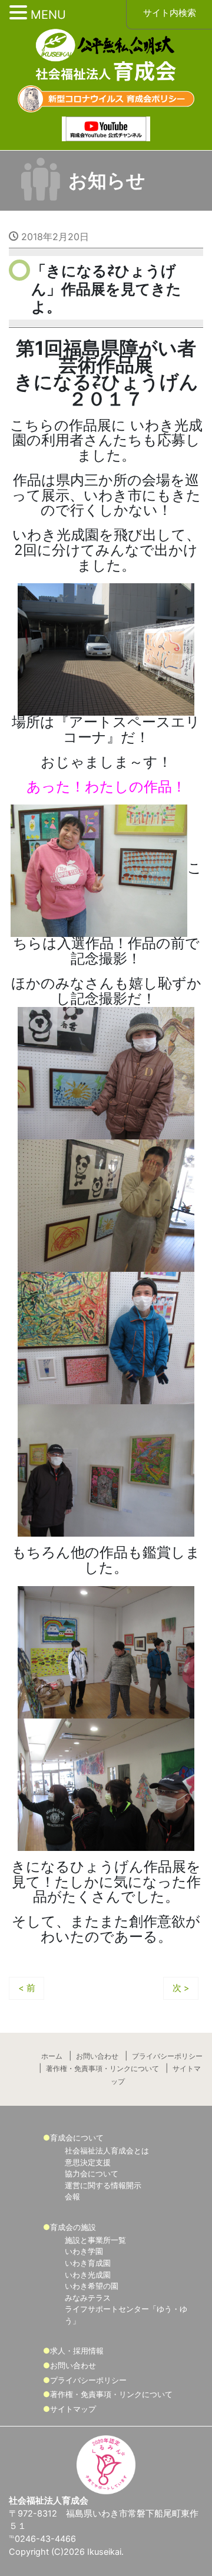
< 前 (27, 1988)
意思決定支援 (88, 2162)
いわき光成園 (88, 2275)
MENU (48, 15)
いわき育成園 (88, 2263)
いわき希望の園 (92, 2286)
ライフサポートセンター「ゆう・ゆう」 (126, 2315)
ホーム (52, 2056)
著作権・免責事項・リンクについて (102, 2069)
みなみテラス (88, 2298)
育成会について (77, 2138)
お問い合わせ (97, 2056)
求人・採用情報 (77, 2351)
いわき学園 (84, 2251)
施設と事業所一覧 (95, 2240)
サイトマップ (73, 2409)
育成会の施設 (73, 2227)
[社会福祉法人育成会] (106, 56)
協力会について (92, 2173)
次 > (181, 1988)
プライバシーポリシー (167, 2056)
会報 (72, 2196)
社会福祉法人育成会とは (107, 2150)
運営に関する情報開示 (103, 2185)
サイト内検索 (170, 13)
